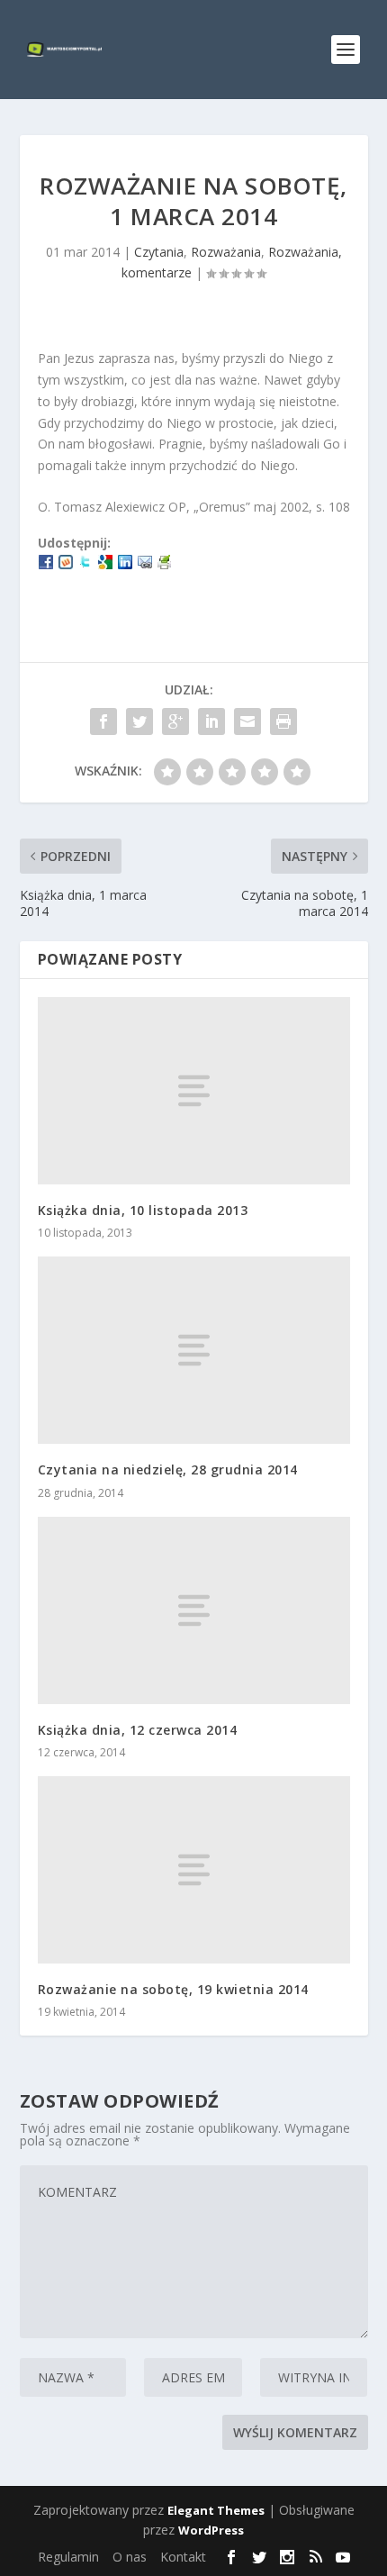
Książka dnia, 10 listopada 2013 (143, 1210)
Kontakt (183, 2557)
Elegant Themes (216, 2510)
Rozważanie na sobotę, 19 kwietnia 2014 (173, 1989)
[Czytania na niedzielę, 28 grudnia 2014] (194, 1350)
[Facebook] (46, 564)
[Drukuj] (165, 564)
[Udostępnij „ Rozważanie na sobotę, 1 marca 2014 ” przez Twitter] (139, 721)
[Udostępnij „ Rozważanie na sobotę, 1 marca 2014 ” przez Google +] (175, 721)
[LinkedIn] (125, 564)
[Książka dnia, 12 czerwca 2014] (194, 1610)
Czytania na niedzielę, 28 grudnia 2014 (168, 1469)
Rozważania (226, 252)
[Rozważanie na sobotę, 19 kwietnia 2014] (194, 1870)
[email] (145, 564)
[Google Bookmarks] (105, 564)
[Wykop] (66, 564)
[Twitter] (85, 564)
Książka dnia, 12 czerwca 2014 (138, 1730)
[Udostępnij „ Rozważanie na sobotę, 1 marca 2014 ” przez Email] (247, 721)
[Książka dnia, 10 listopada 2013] (194, 1091)
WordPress (211, 2530)
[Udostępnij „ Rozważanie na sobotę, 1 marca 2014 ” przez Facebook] (103, 721)
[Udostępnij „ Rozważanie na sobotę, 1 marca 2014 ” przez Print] (283, 721)
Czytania (159, 252)
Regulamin (68, 2557)
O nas (130, 2557)
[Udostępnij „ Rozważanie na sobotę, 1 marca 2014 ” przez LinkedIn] (211, 721)
